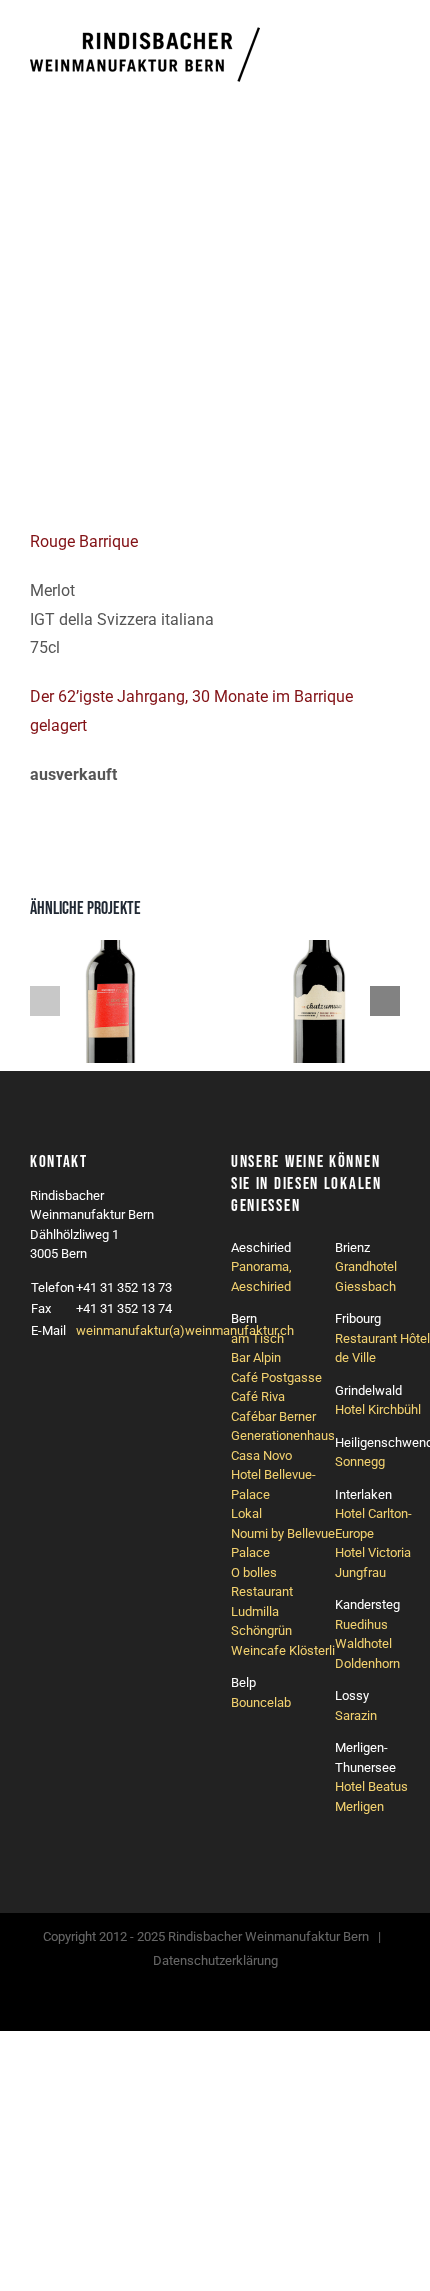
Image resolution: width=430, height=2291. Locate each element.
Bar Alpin (256, 1357)
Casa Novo (261, 1455)
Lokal (246, 1513)
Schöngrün (261, 1630)
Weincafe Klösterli (283, 1650)
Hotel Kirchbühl (378, 1409)
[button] (45, 1001)
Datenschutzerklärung (215, 1960)
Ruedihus (361, 1624)
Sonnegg (360, 1461)
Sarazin (356, 1715)
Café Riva (258, 1396)
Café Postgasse (276, 1377)
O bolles (254, 1572)
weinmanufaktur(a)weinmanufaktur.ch (185, 1330)
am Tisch (257, 1338)
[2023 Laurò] (110, 949)
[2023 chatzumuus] (319, 949)
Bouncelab (261, 1702)
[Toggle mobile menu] (392, 51)
